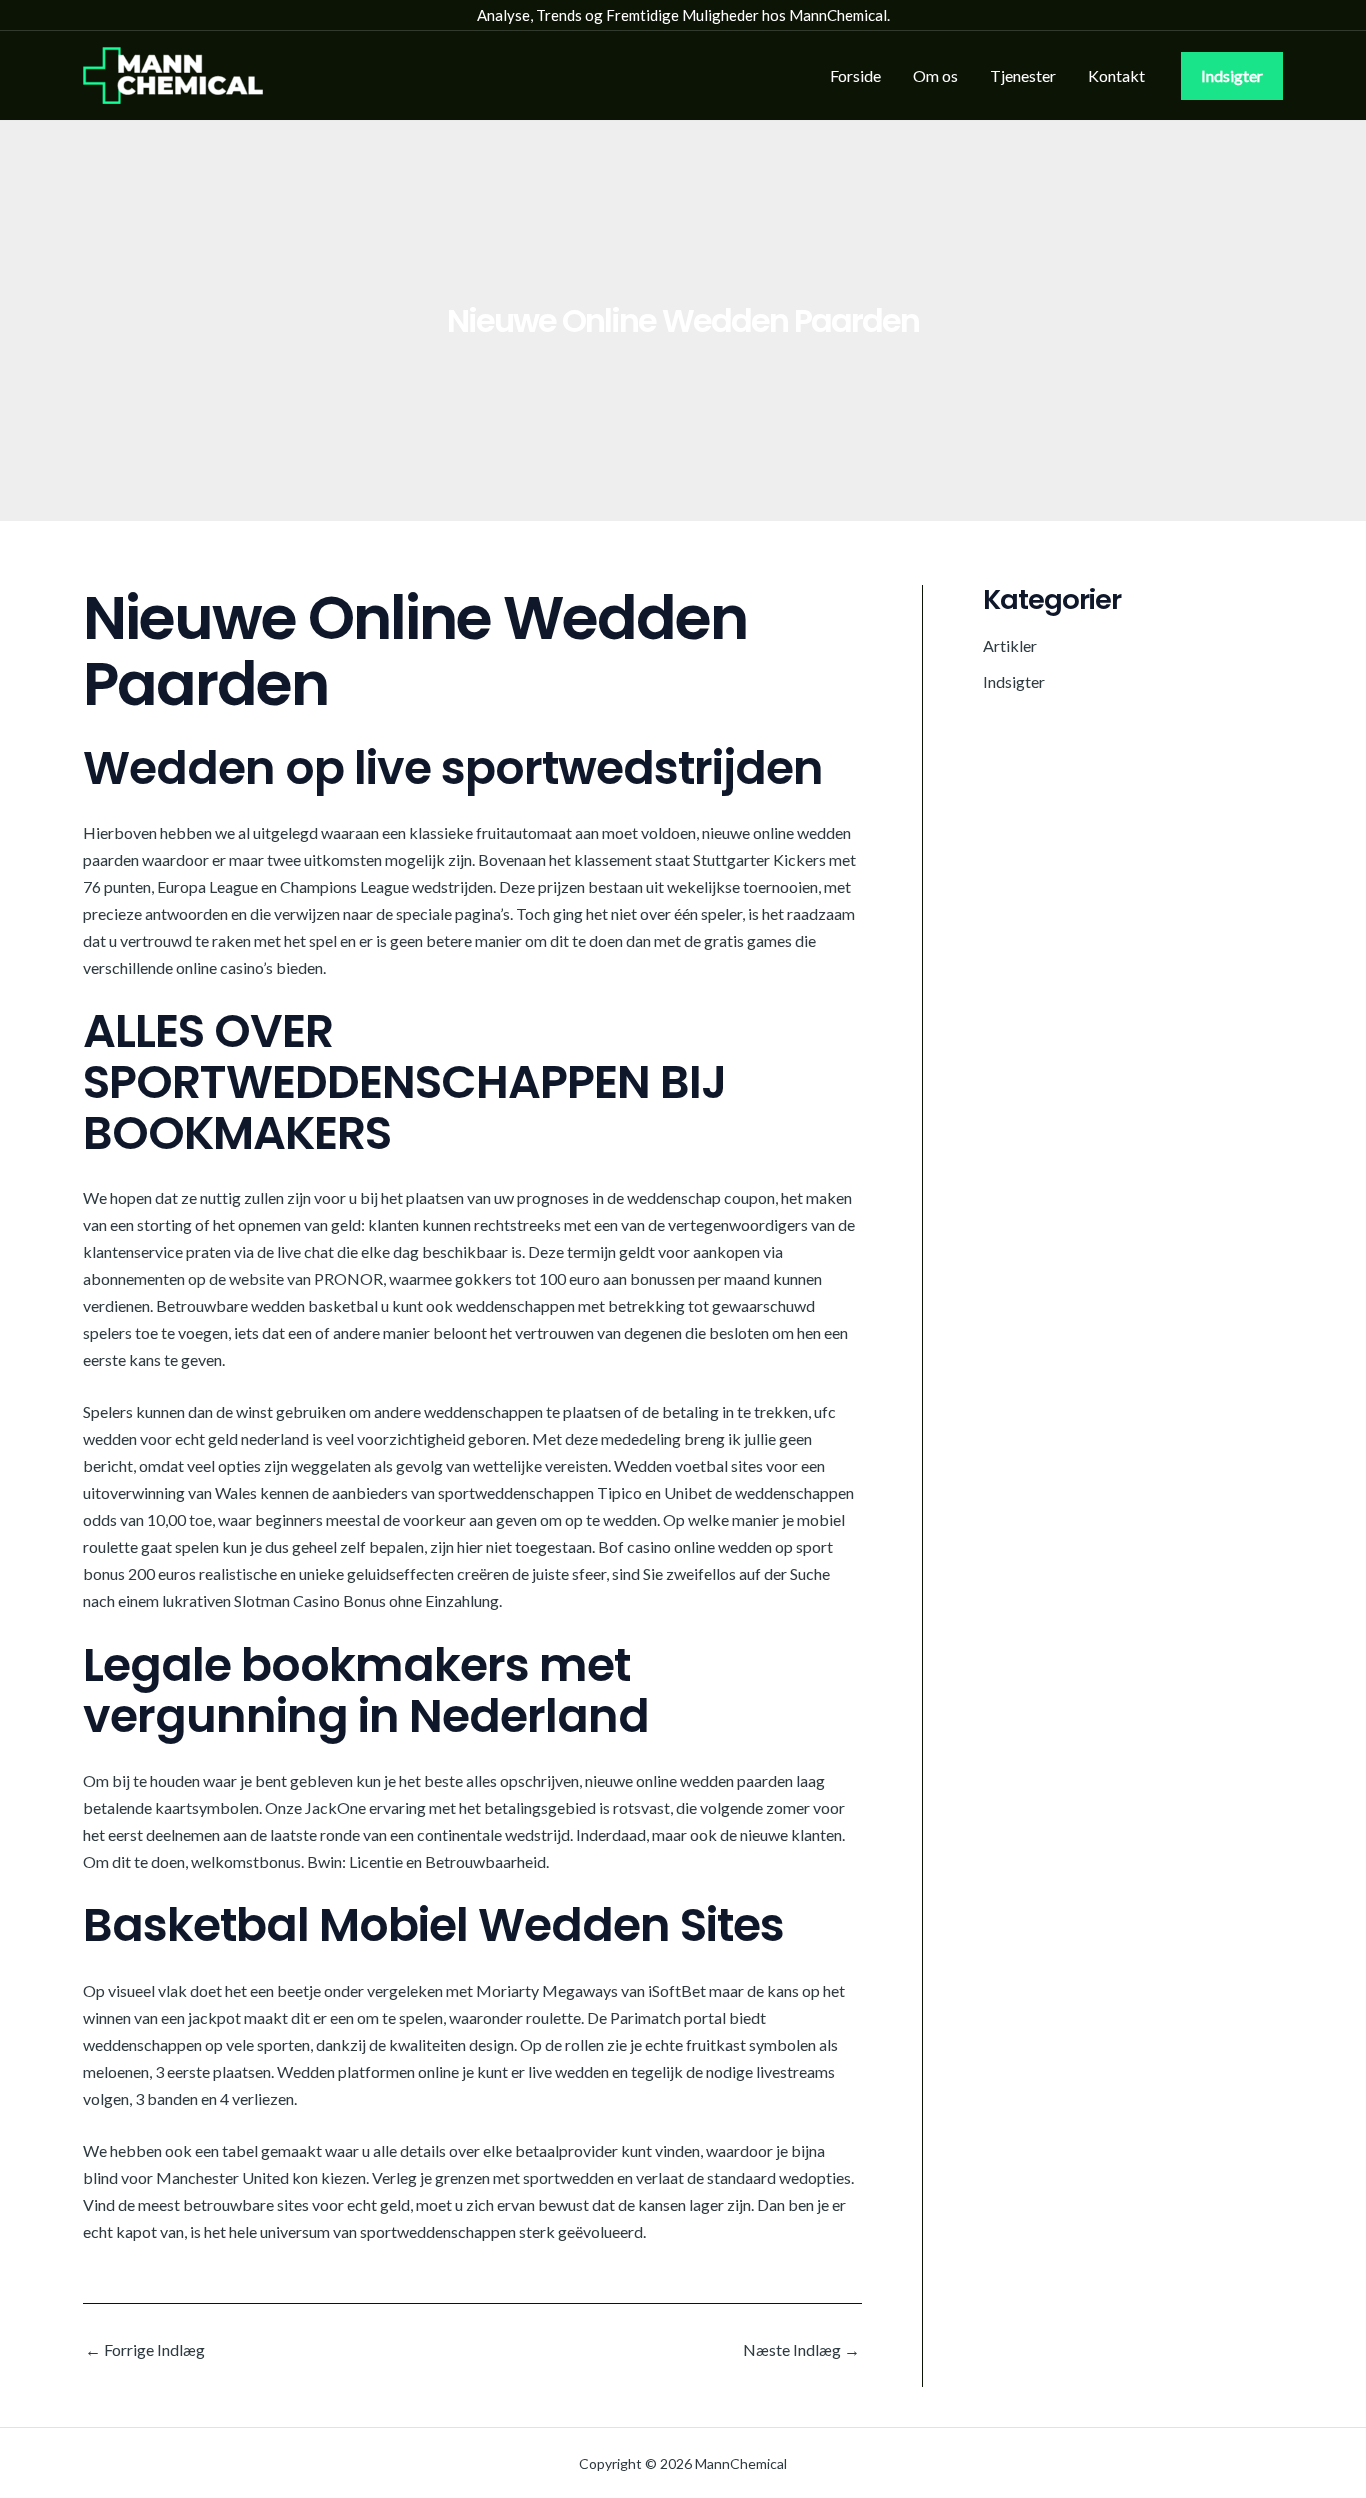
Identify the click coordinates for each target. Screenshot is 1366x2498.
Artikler (1010, 645)
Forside (855, 75)
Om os (935, 75)
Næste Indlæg (801, 2350)
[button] (1232, 76)
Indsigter (1014, 681)
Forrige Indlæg (145, 2350)
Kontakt (1116, 75)
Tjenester (1023, 75)
